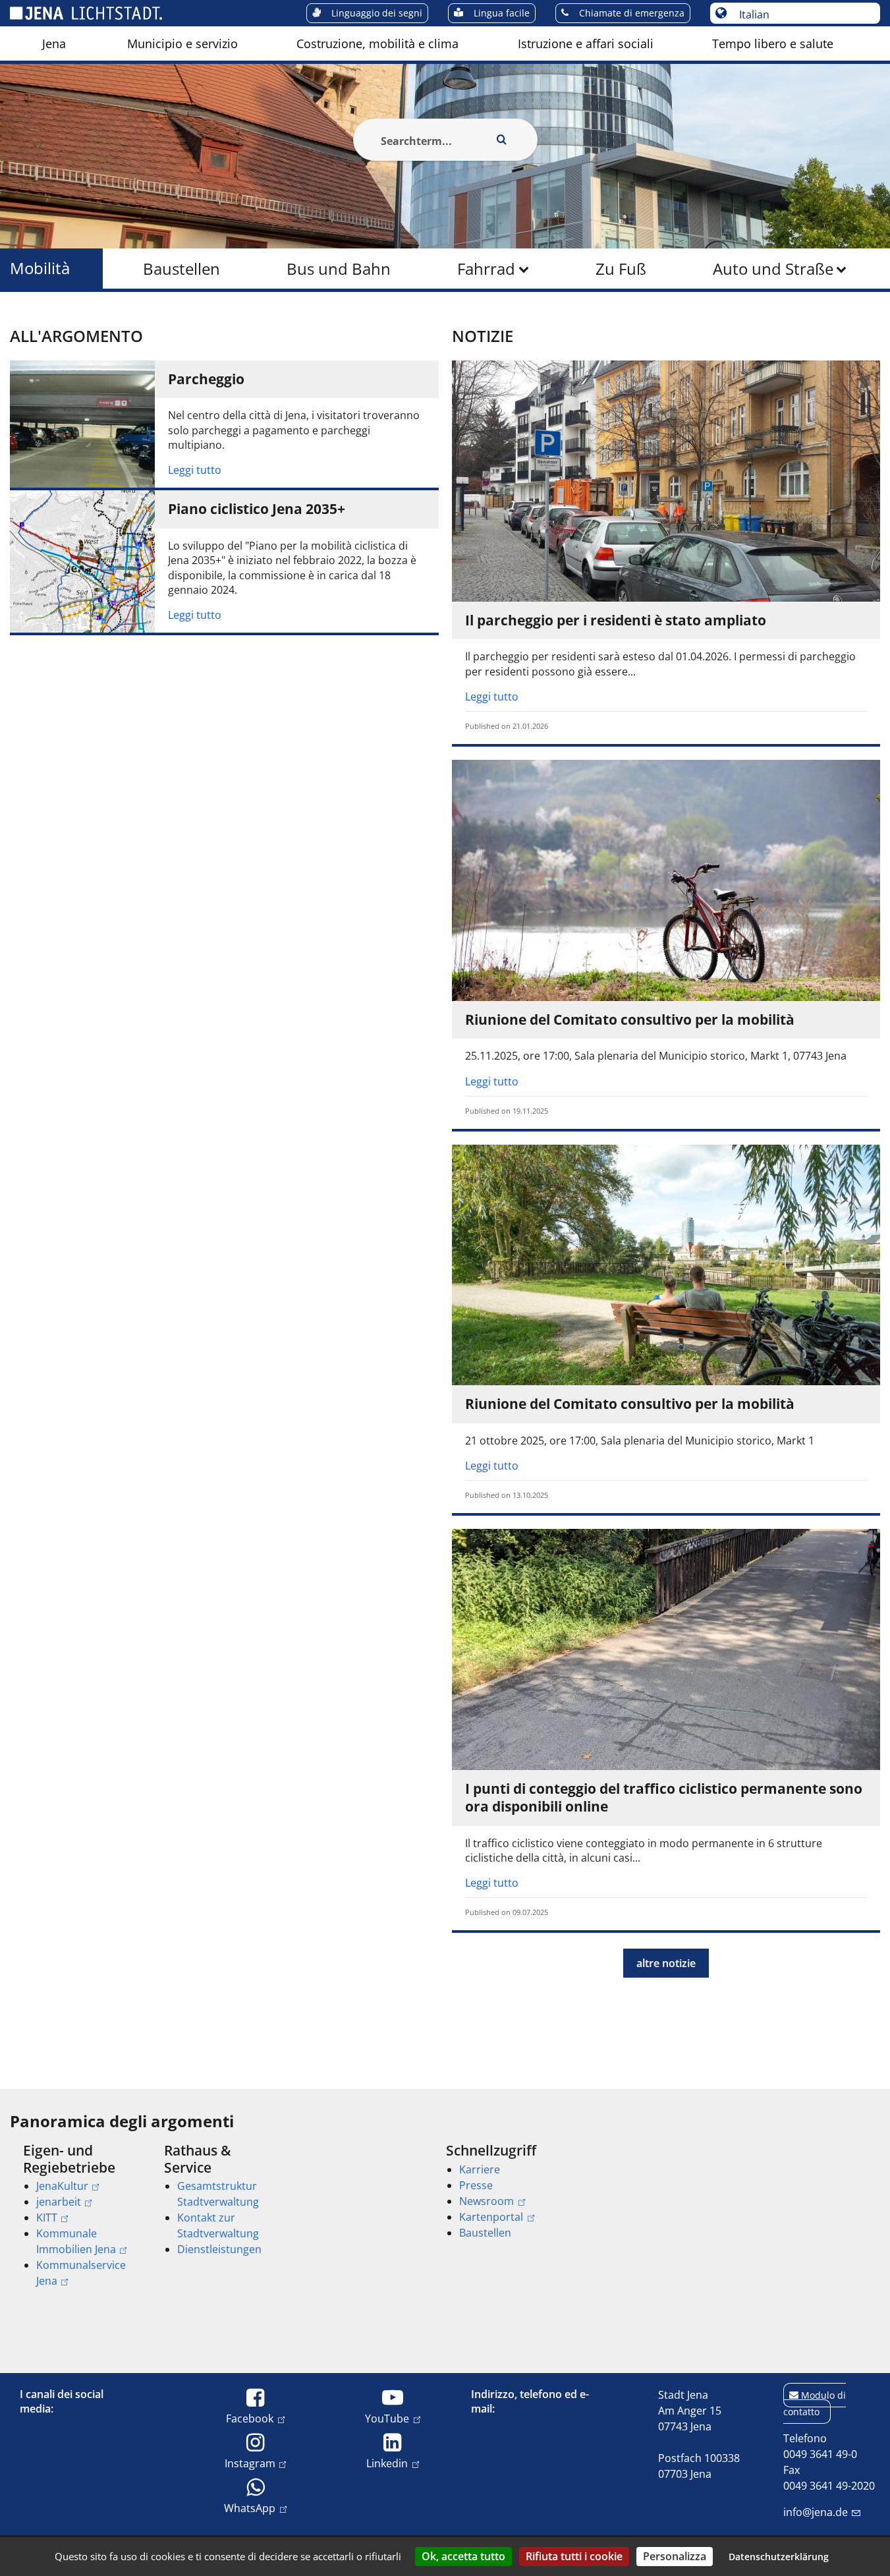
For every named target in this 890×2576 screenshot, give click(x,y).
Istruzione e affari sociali (586, 43)
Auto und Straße (773, 269)
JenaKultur (62, 2186)
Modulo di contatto (815, 2403)
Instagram (250, 2463)
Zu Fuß (621, 269)
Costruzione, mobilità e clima (377, 43)
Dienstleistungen (219, 2249)
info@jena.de (816, 2512)
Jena (54, 43)
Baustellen (181, 269)
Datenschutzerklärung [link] (779, 2557)
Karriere (480, 2169)
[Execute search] (502, 140)
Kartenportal (491, 2217)
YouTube (387, 2418)
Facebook (250, 2418)
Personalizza (675, 2556)
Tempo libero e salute (773, 43)
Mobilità (40, 269)
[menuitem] (54, 43)
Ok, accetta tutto (463, 2556)
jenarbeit (59, 2202)
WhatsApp (250, 2508)
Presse (476, 2185)
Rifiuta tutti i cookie (574, 2556)
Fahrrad (486, 269)
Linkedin (387, 2463)
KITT (47, 2218)
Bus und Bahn (339, 269)
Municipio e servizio (182, 43)
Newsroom (487, 2201)
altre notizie (666, 1963)
